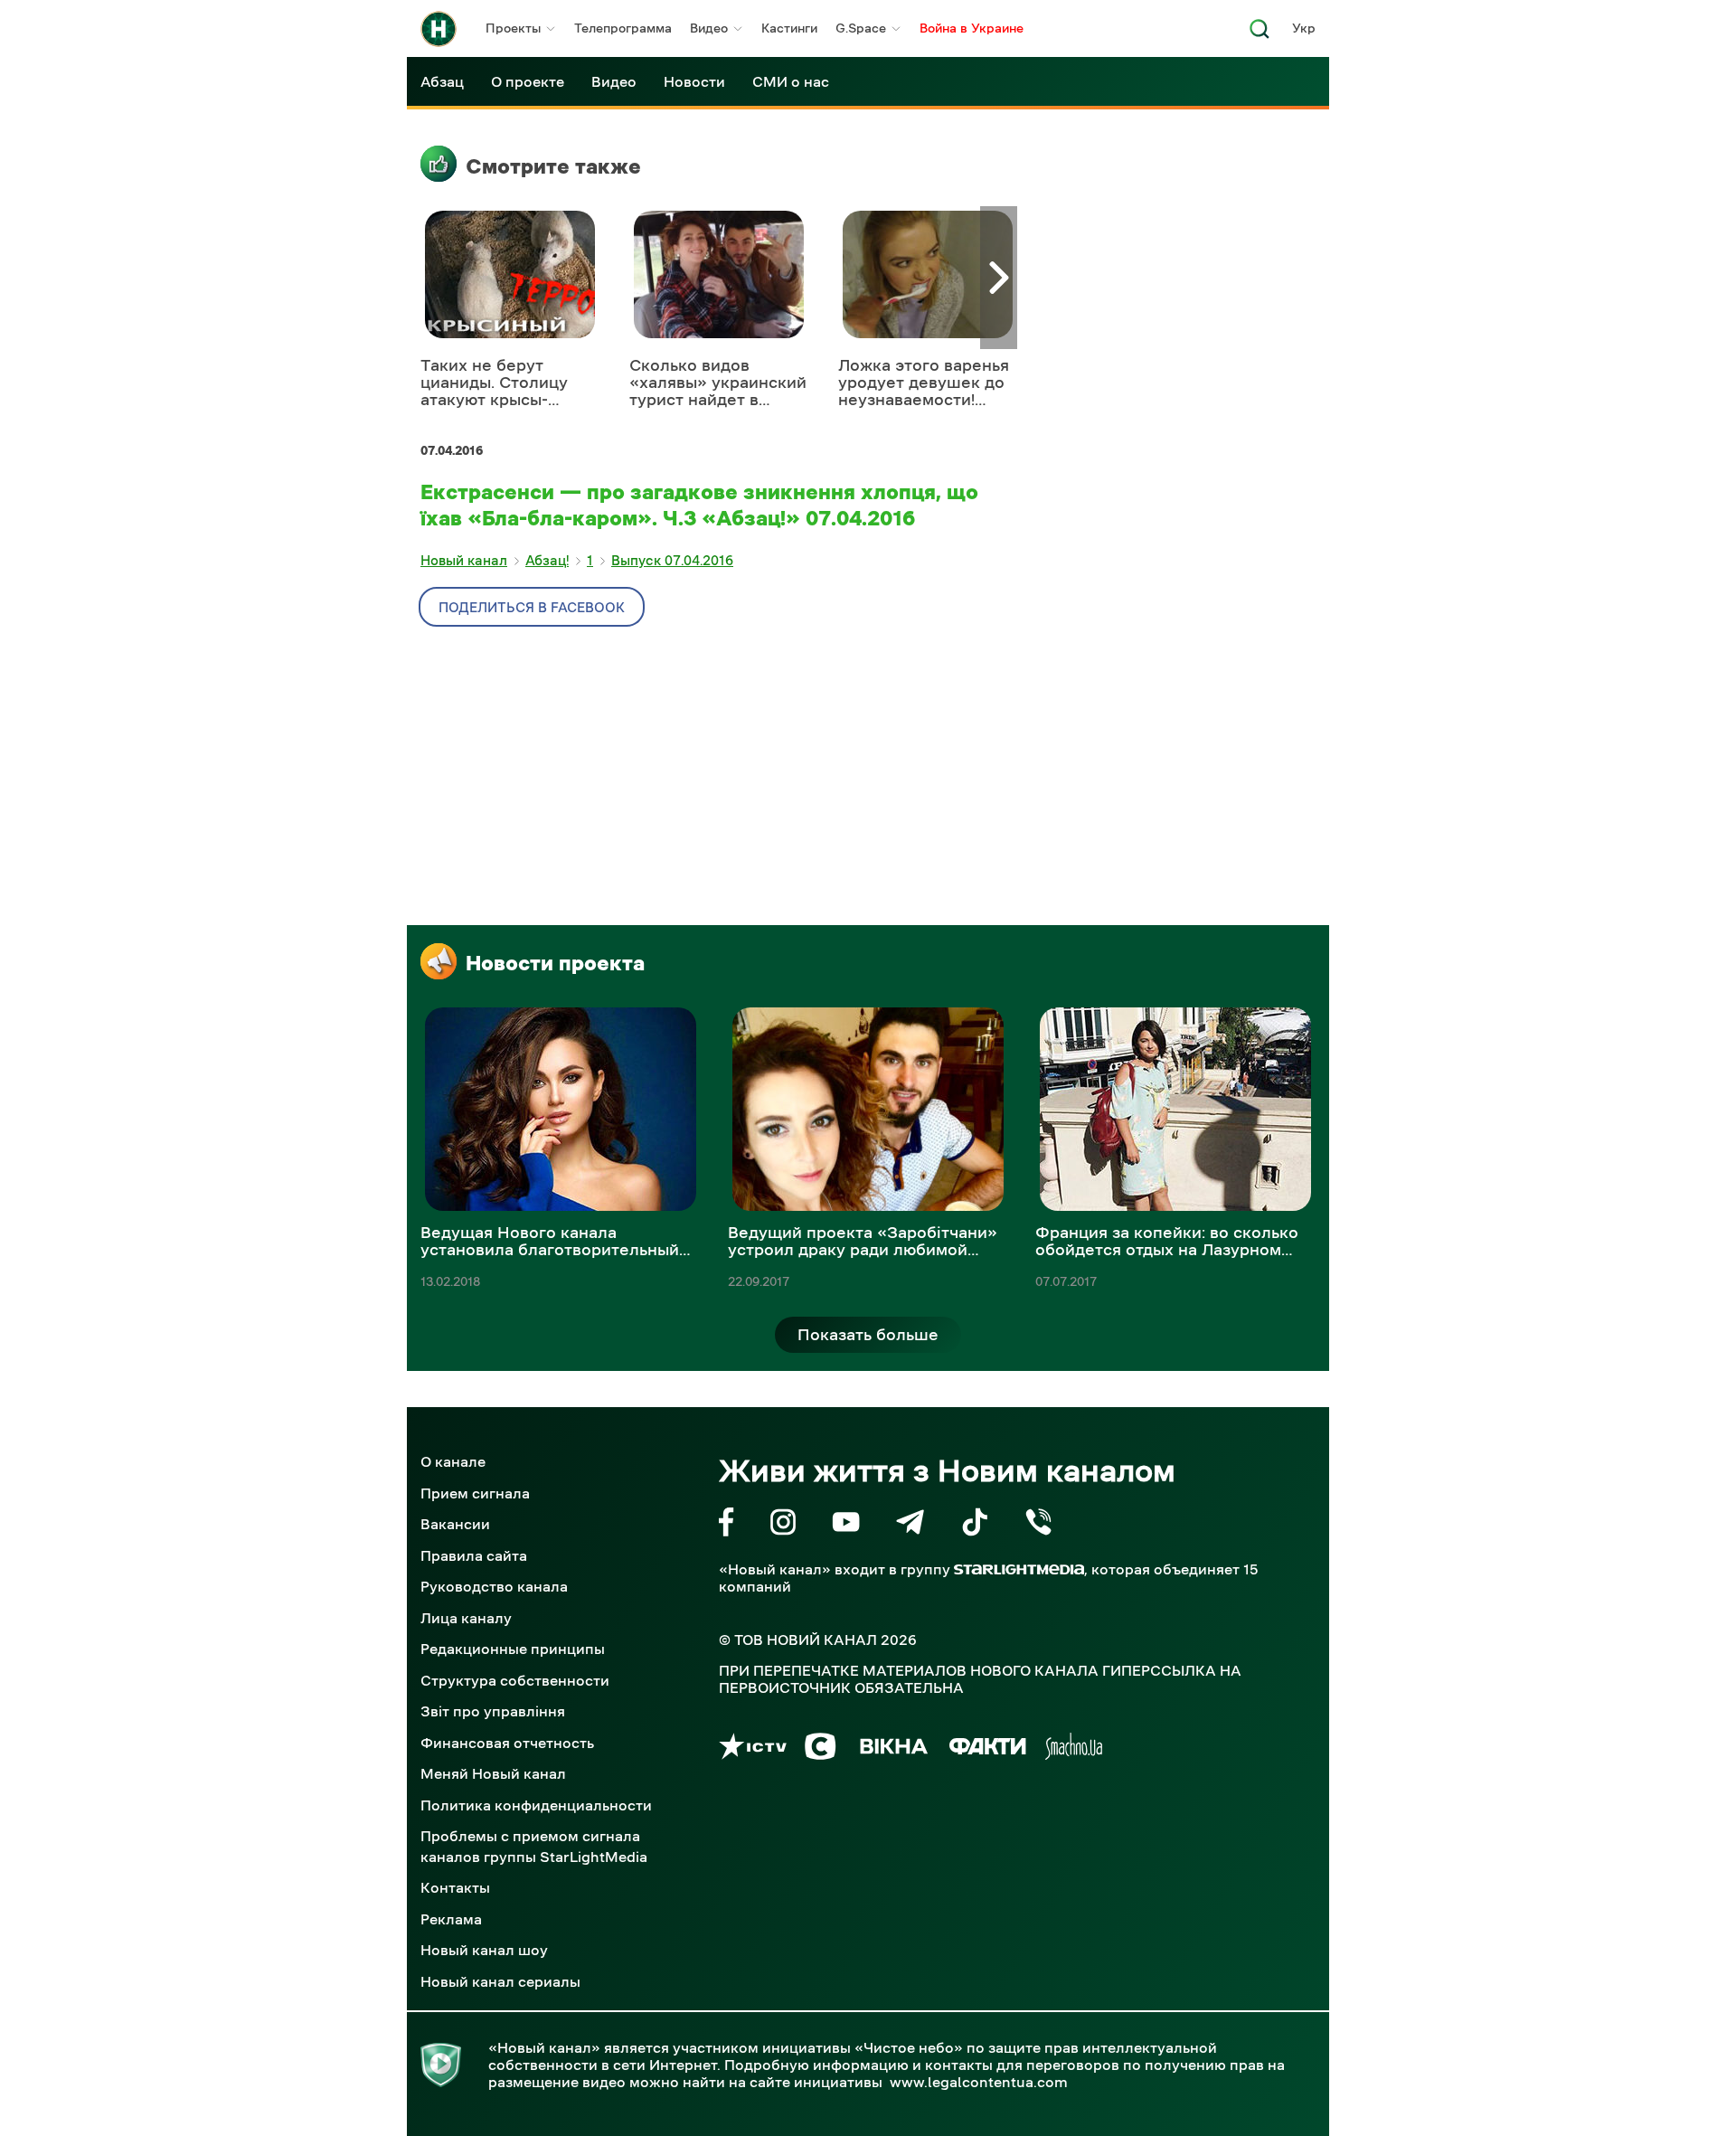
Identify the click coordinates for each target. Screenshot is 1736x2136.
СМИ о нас (791, 81)
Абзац (442, 81)
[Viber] (1038, 1525)
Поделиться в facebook (532, 607)
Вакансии (455, 1524)
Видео (709, 28)
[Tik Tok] (975, 1525)
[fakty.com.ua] (988, 1749)
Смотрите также (553, 166)
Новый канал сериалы (500, 1981)
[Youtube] (846, 1525)
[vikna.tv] (893, 1749)
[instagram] (783, 1525)
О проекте (528, 81)
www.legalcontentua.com (979, 2082)
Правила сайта (474, 1555)
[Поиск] (1260, 34)
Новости (694, 81)
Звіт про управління (493, 1711)
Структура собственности (515, 1680)
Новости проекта (555, 963)
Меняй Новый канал (493, 1773)
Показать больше (868, 1335)
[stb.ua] (821, 1749)
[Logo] (439, 29)
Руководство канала (494, 1586)
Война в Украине (972, 28)
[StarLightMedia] (1019, 1569)
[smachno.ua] (1074, 1749)
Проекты (513, 28)
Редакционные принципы (513, 1649)
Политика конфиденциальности (536, 1805)
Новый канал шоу (484, 1950)
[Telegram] (910, 1525)
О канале (453, 1461)
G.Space (861, 28)
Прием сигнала (475, 1493)
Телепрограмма (623, 28)
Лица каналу (466, 1618)
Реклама (451, 1919)
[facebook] (726, 1525)
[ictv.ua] (753, 1749)
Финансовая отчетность (507, 1743)
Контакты (455, 1887)
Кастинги (789, 28)
